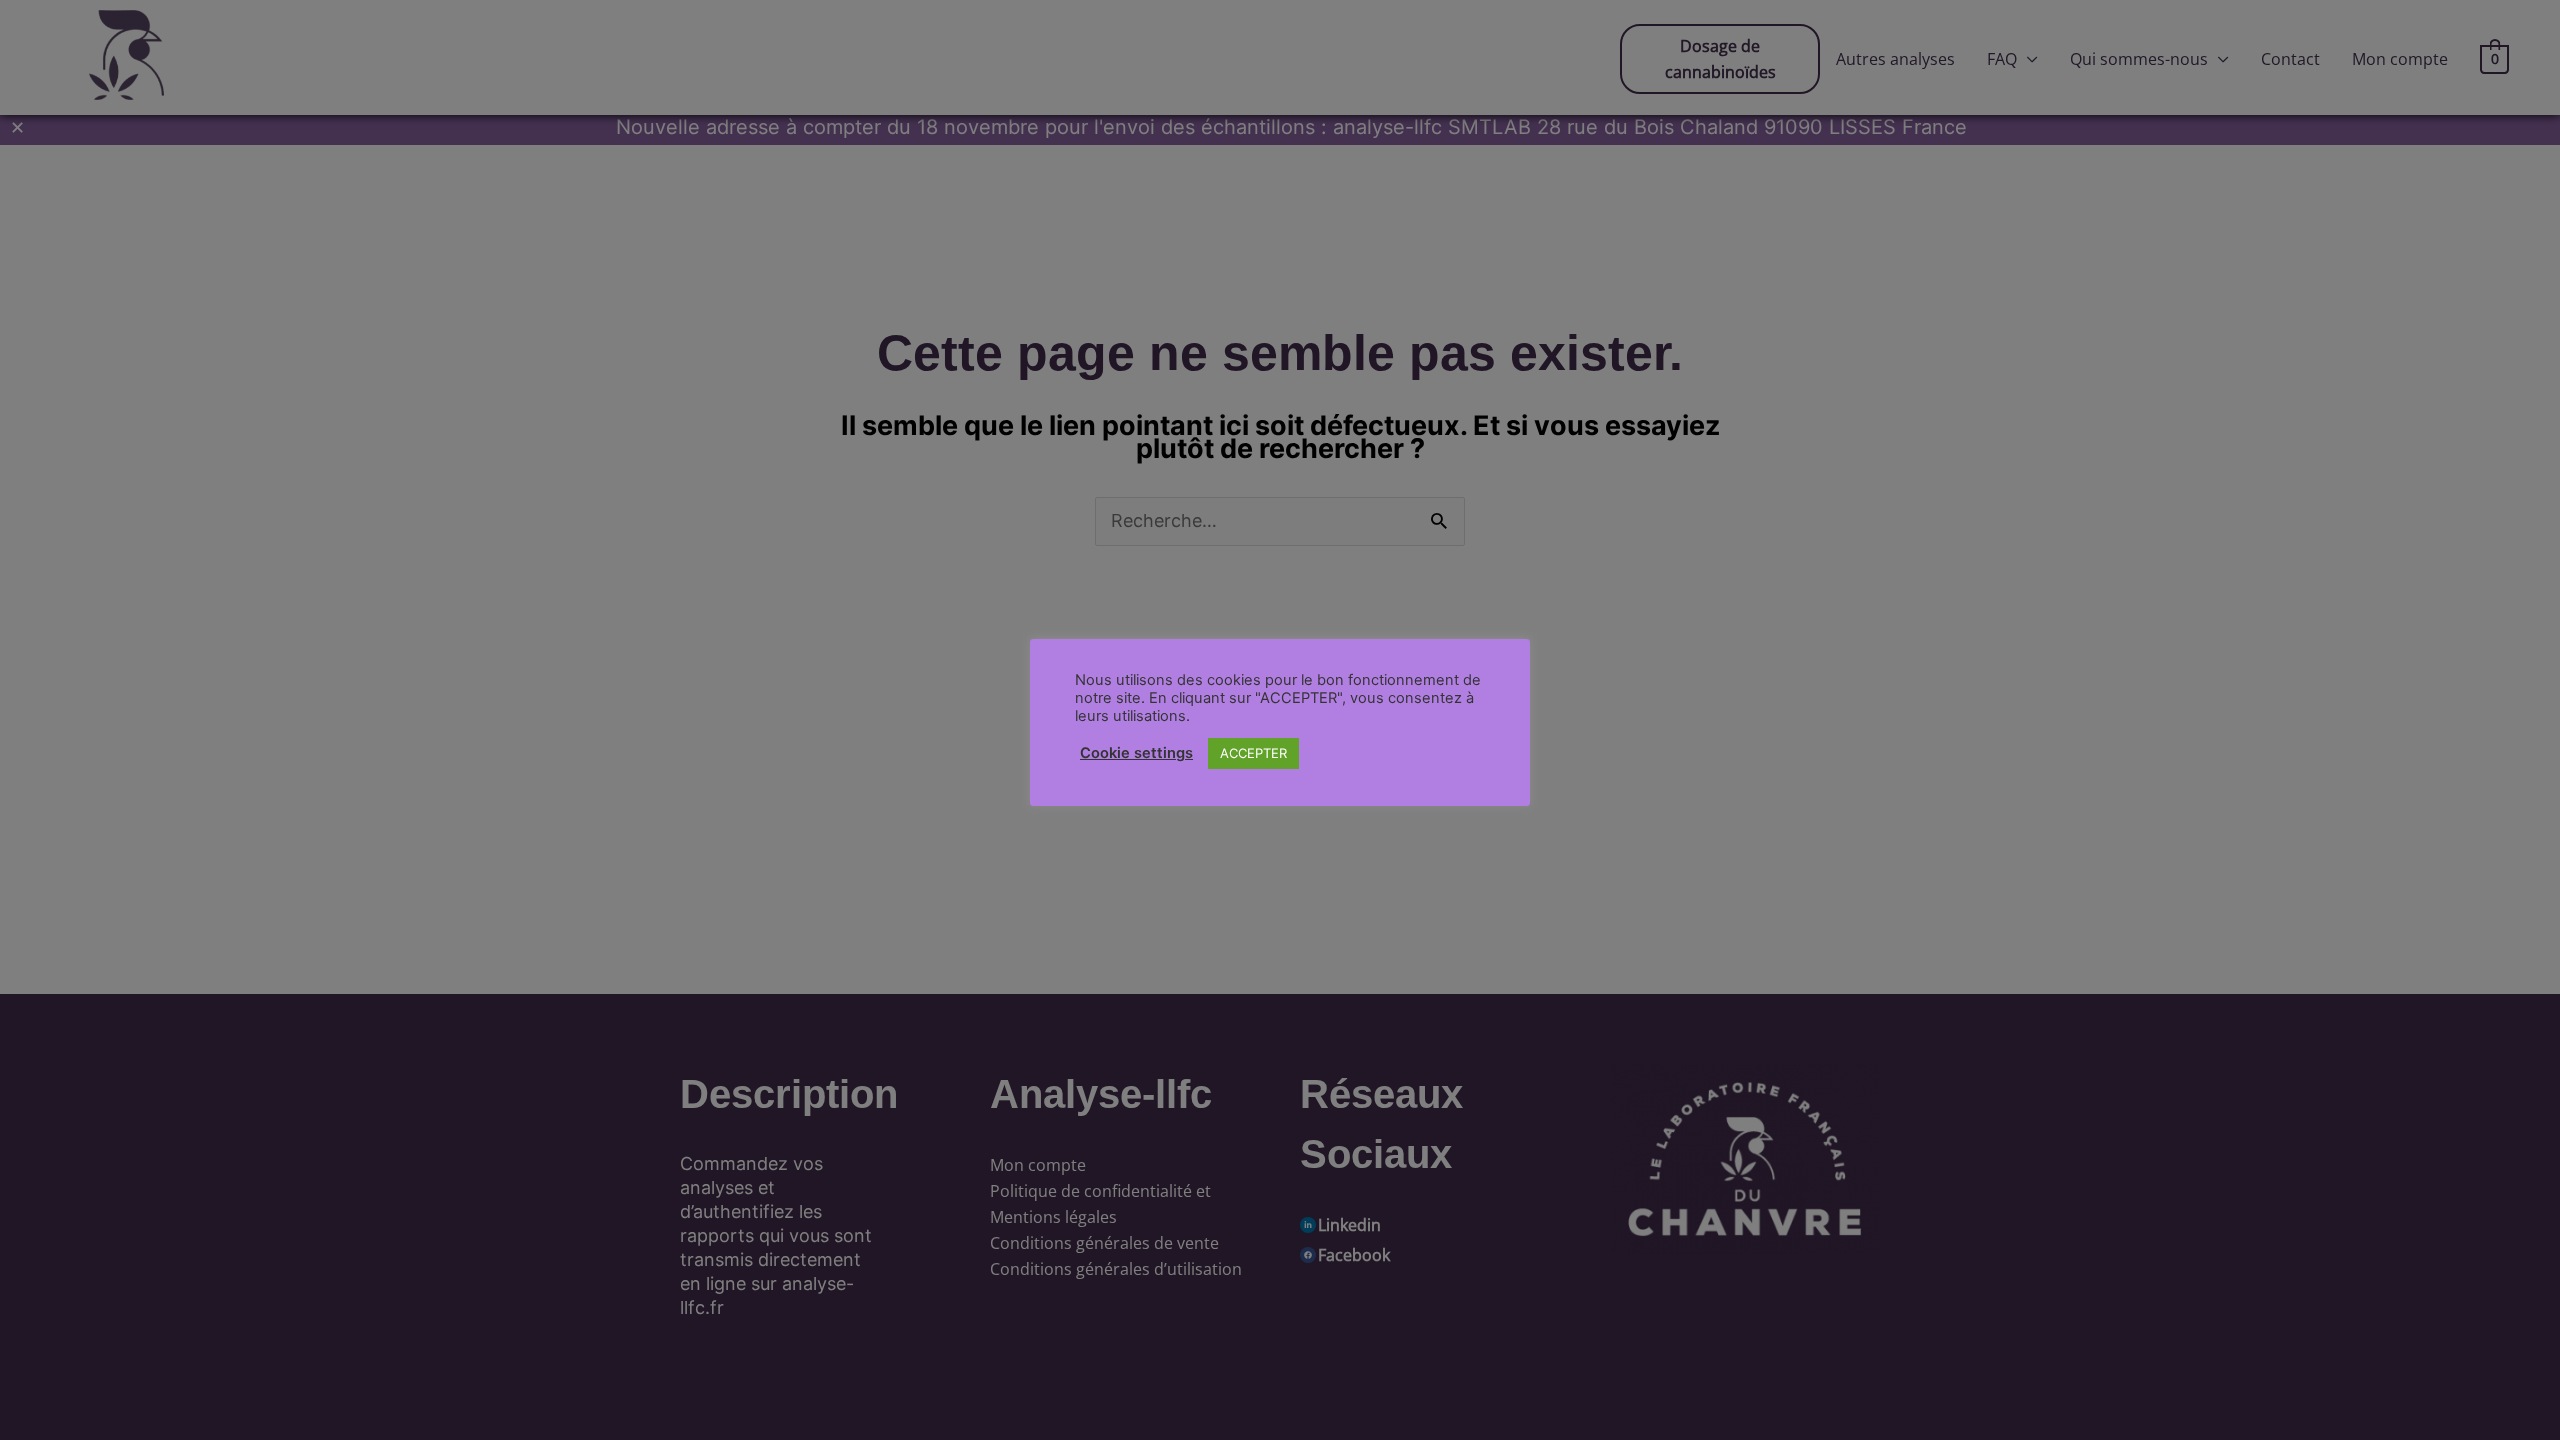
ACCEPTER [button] (1253, 753)
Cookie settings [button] (1136, 753)
